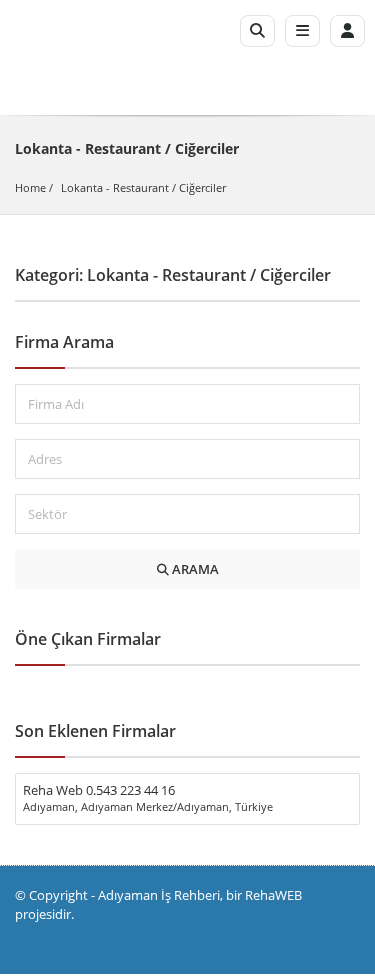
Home (30, 187)
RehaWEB (273, 895)
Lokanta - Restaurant (115, 187)
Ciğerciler (202, 187)
